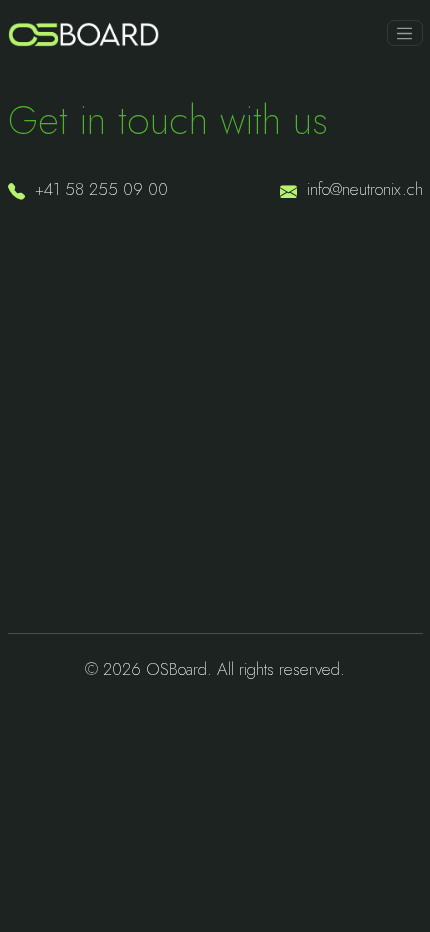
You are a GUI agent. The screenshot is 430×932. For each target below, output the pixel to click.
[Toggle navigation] (405, 33)
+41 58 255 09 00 (101, 189)
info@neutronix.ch (365, 189)
